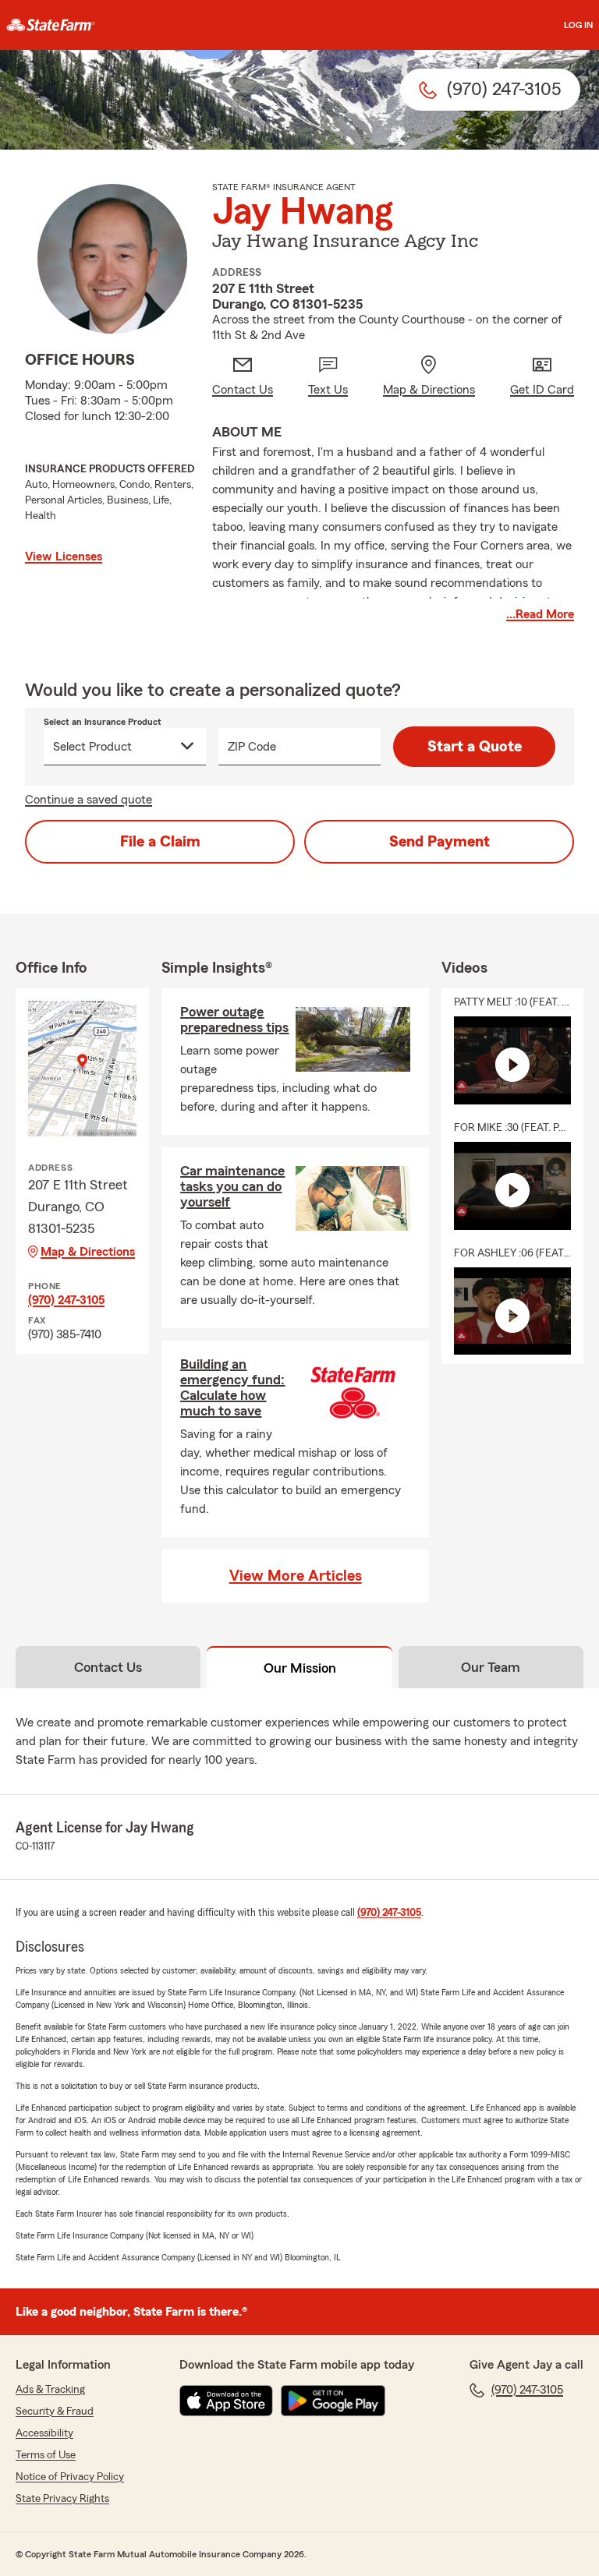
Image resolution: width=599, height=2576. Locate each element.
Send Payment (440, 842)
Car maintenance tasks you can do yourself (232, 1186)
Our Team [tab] (491, 1667)
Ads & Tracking (50, 2390)
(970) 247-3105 (66, 1300)
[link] (51, 25)
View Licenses (64, 557)
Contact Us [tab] (108, 1667)
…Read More (540, 614)
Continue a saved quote (89, 800)
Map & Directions (88, 1252)
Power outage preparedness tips (234, 1019)
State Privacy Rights (62, 2499)
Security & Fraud (55, 2412)
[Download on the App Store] (226, 2401)
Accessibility (44, 2433)
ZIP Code (252, 747)
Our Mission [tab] (300, 1668)
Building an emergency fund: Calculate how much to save (232, 1387)
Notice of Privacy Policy (70, 2477)
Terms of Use (46, 2455)
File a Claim (160, 842)
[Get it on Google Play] (333, 2401)
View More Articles (296, 1576)
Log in (578, 25)
